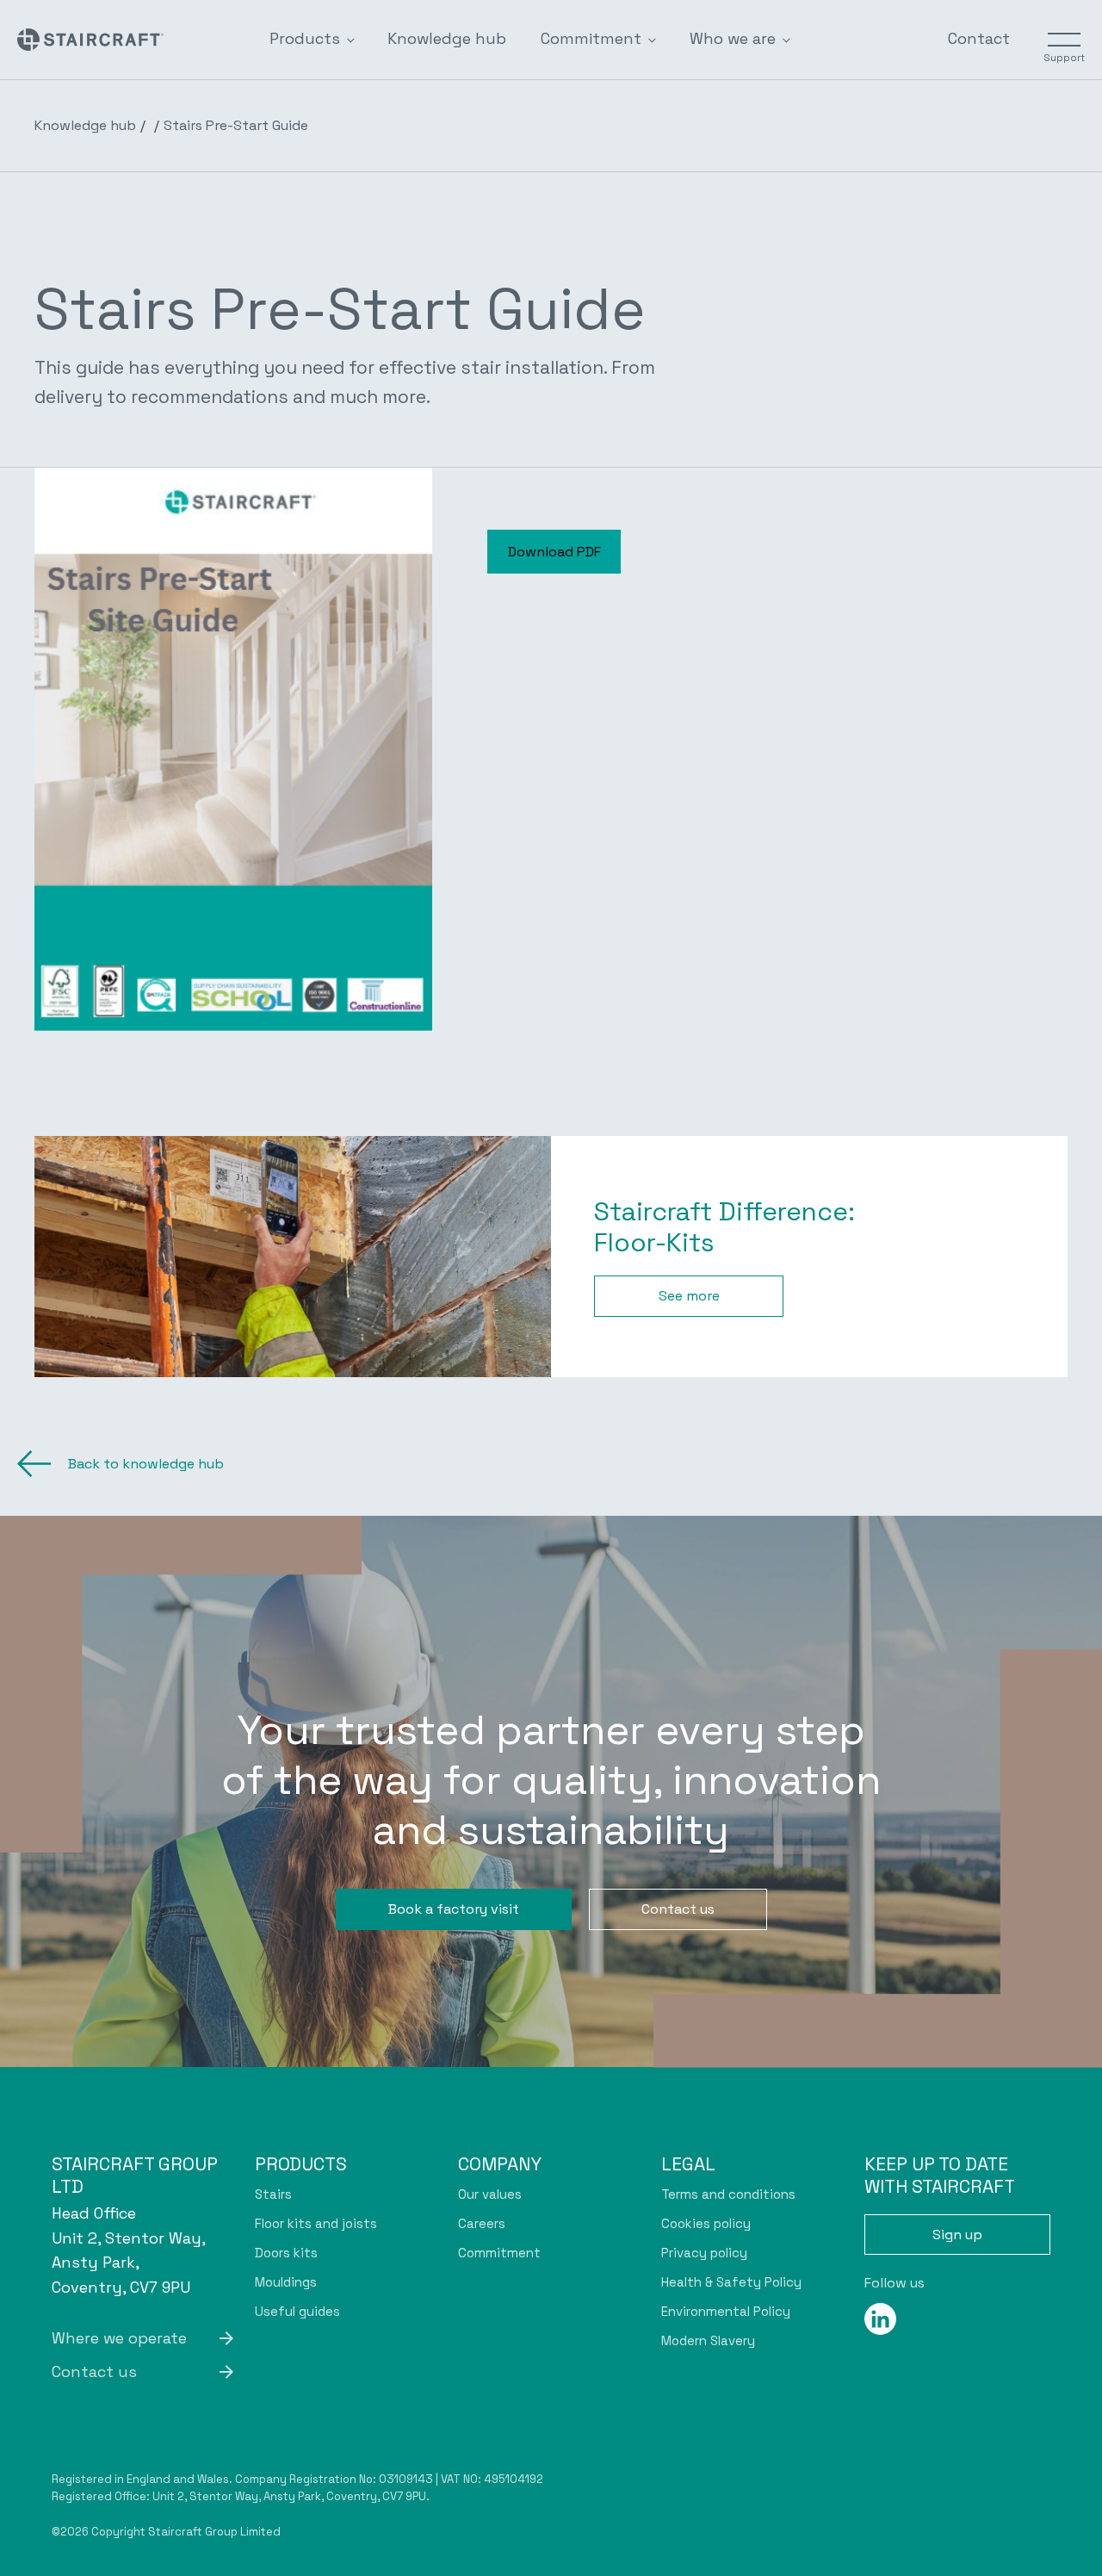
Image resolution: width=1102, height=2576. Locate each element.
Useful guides (297, 2311)
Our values (490, 2194)
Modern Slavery (708, 2340)
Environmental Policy (726, 2311)
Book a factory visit (454, 1909)
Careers (482, 2223)
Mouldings (286, 2282)
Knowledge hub (447, 38)
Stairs (273, 2194)
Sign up (957, 2235)
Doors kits (286, 2253)
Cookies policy (706, 2223)
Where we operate (119, 2338)
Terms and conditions (728, 2194)
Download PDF (554, 552)
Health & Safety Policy (731, 2282)
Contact (979, 38)
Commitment (591, 38)
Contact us (678, 1909)
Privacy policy (704, 2253)
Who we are (733, 38)
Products (305, 38)
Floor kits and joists (316, 2223)
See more (689, 1296)
